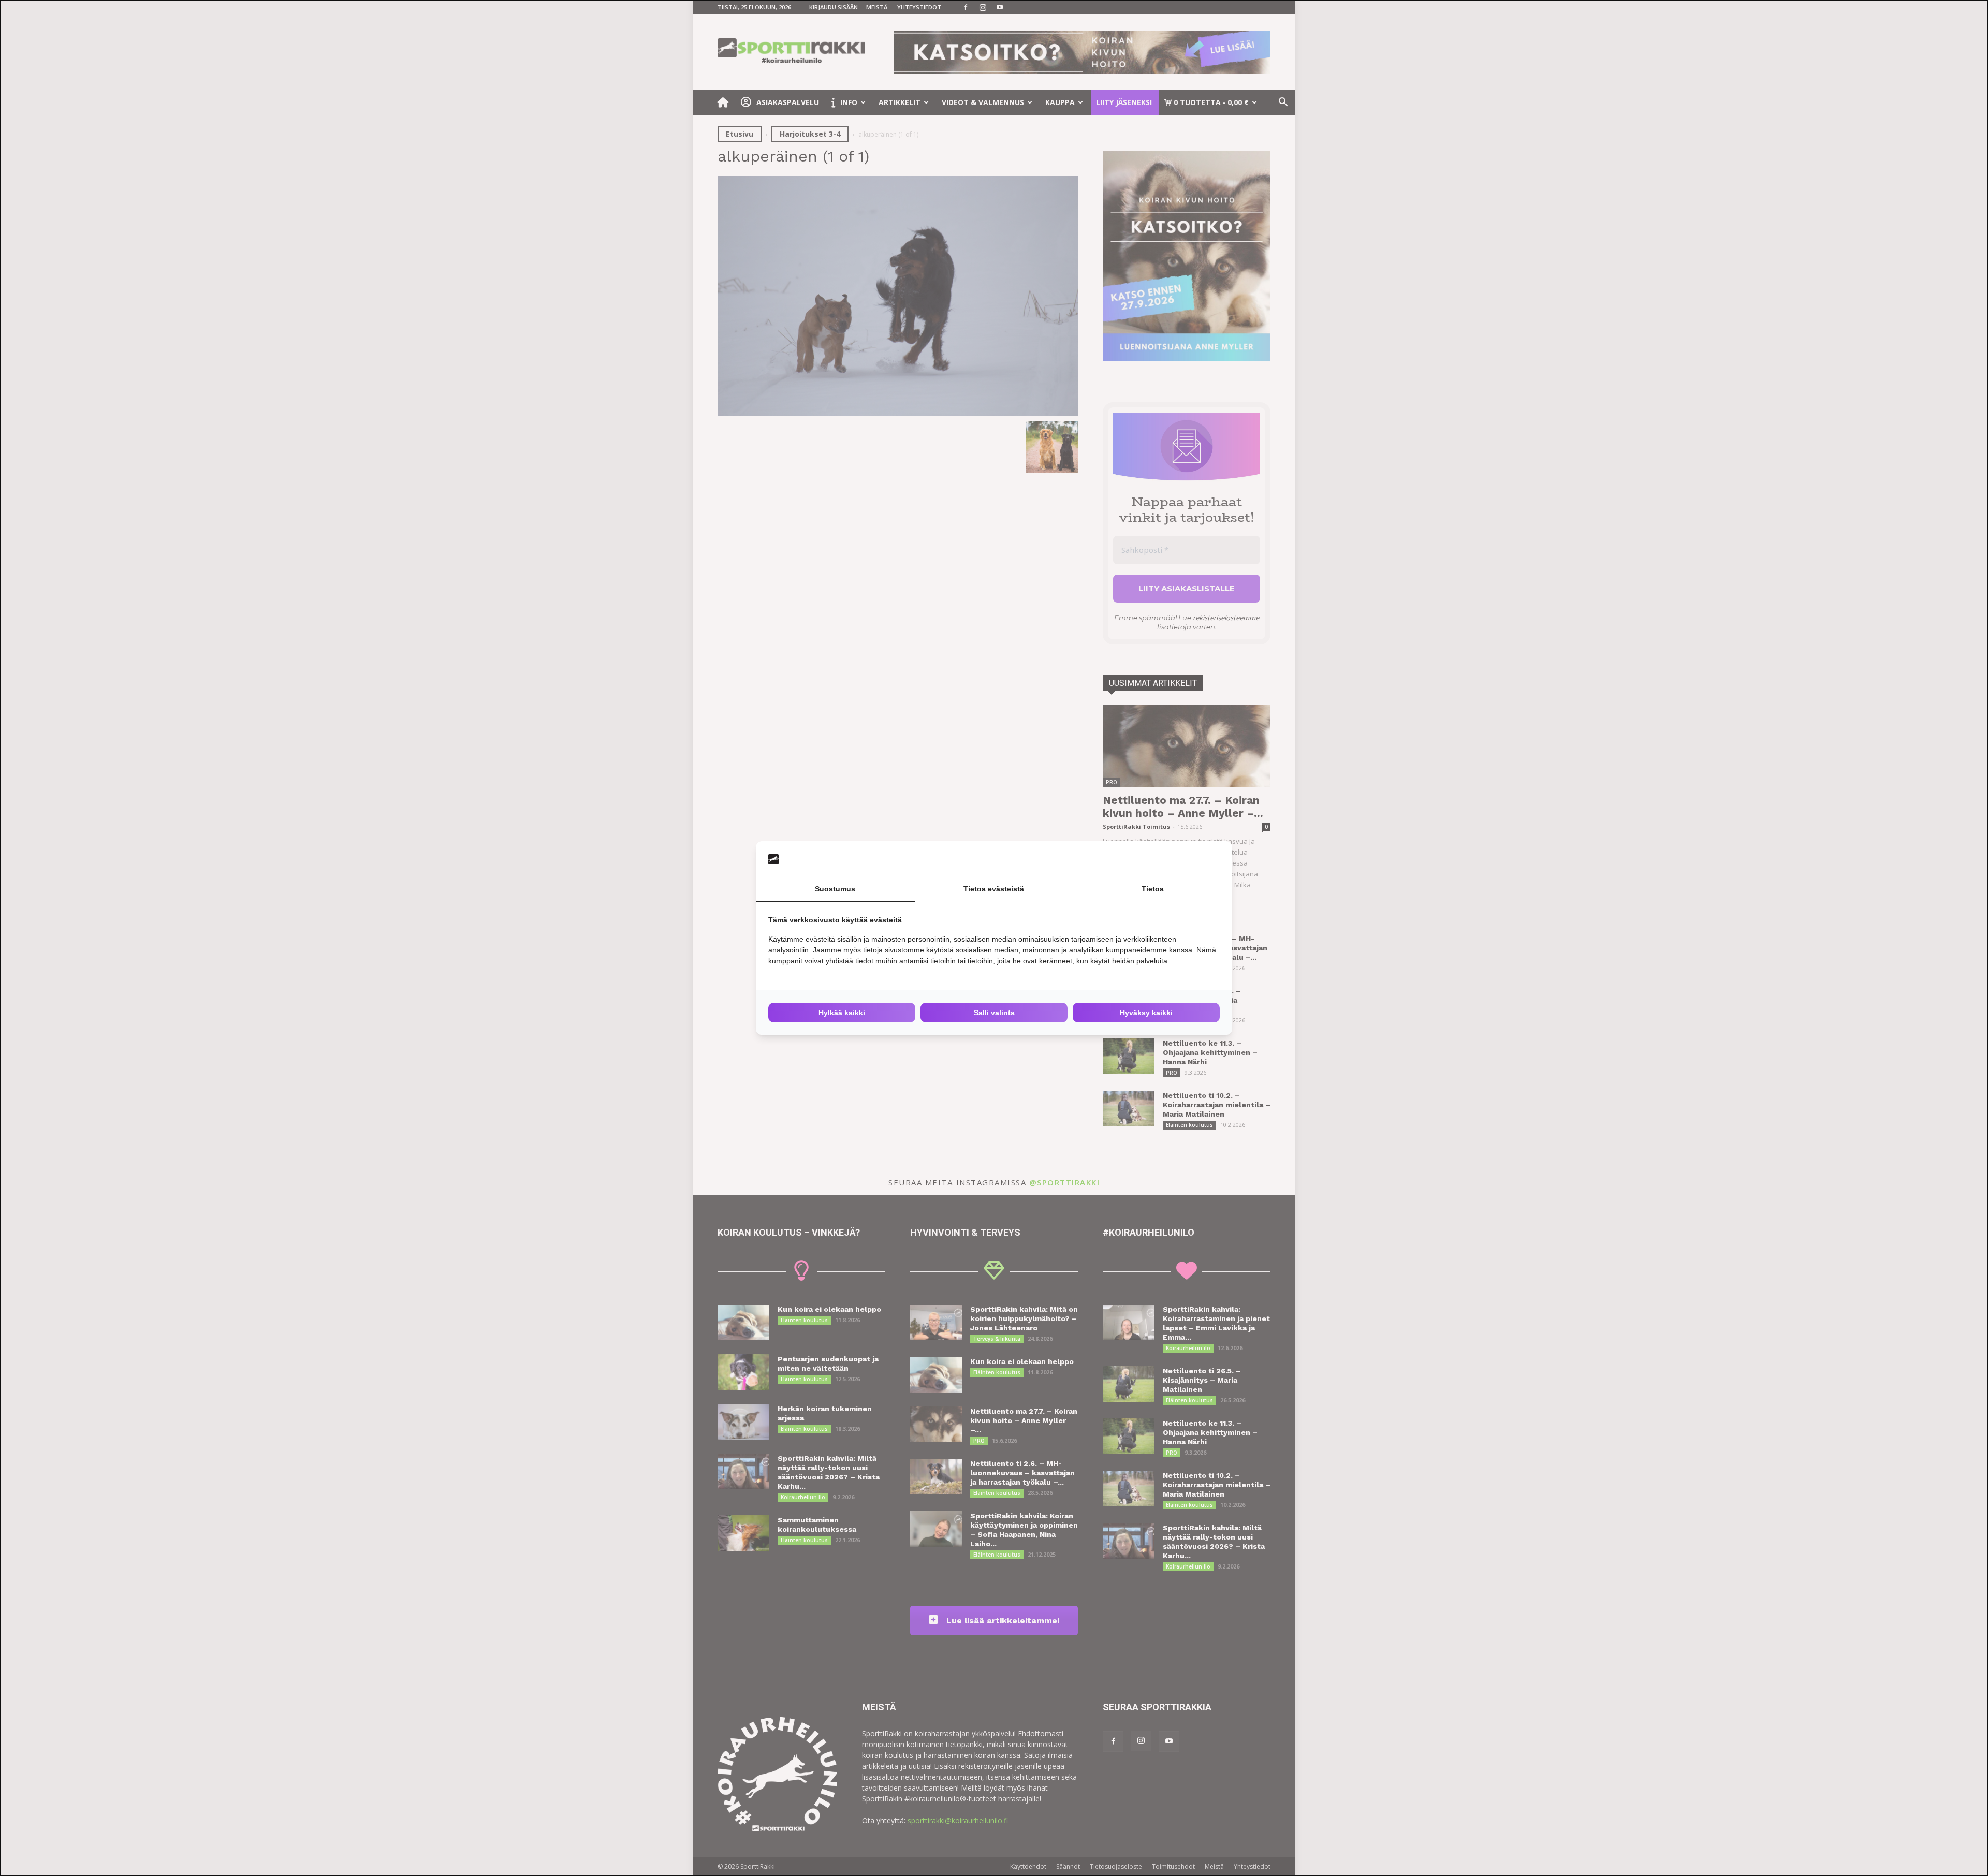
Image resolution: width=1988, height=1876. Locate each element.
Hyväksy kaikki (1146, 1013)
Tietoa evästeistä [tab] (994, 889)
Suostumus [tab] (835, 889)
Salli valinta (994, 1013)
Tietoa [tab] (1153, 889)
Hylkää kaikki (842, 1013)
